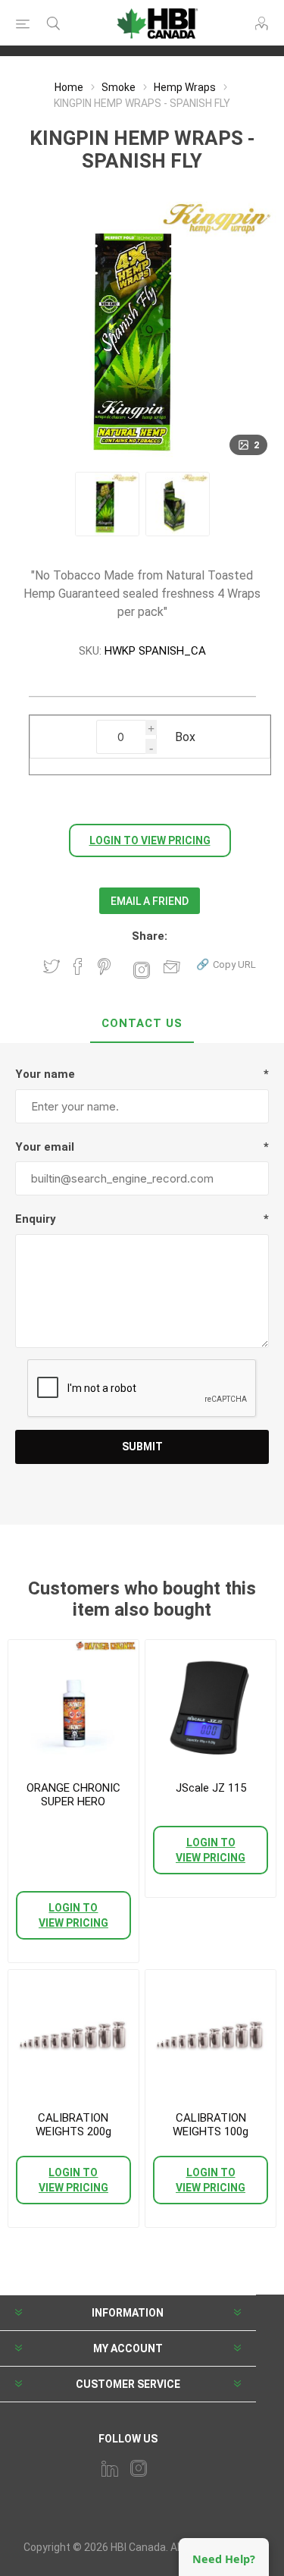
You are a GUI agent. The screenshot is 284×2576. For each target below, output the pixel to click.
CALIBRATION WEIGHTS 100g (211, 2125)
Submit (142, 1447)
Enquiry (36, 1219)
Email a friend (150, 901)
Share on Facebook (78, 966)
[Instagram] (139, 2468)
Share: (150, 936)
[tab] (142, 1024)
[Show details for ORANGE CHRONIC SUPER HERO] (73, 1705)
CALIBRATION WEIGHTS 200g (73, 2125)
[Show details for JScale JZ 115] (211, 1705)
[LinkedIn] (110, 2468)
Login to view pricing (150, 840)
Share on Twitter (51, 966)
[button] (226, 964)
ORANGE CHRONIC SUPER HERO (73, 1795)
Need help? (224, 2559)
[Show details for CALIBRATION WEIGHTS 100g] (211, 2035)
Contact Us (142, 1023)
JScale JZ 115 (211, 1788)
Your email (45, 1147)
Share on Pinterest (104, 966)
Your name (45, 1074)
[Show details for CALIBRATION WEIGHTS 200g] (73, 2035)
